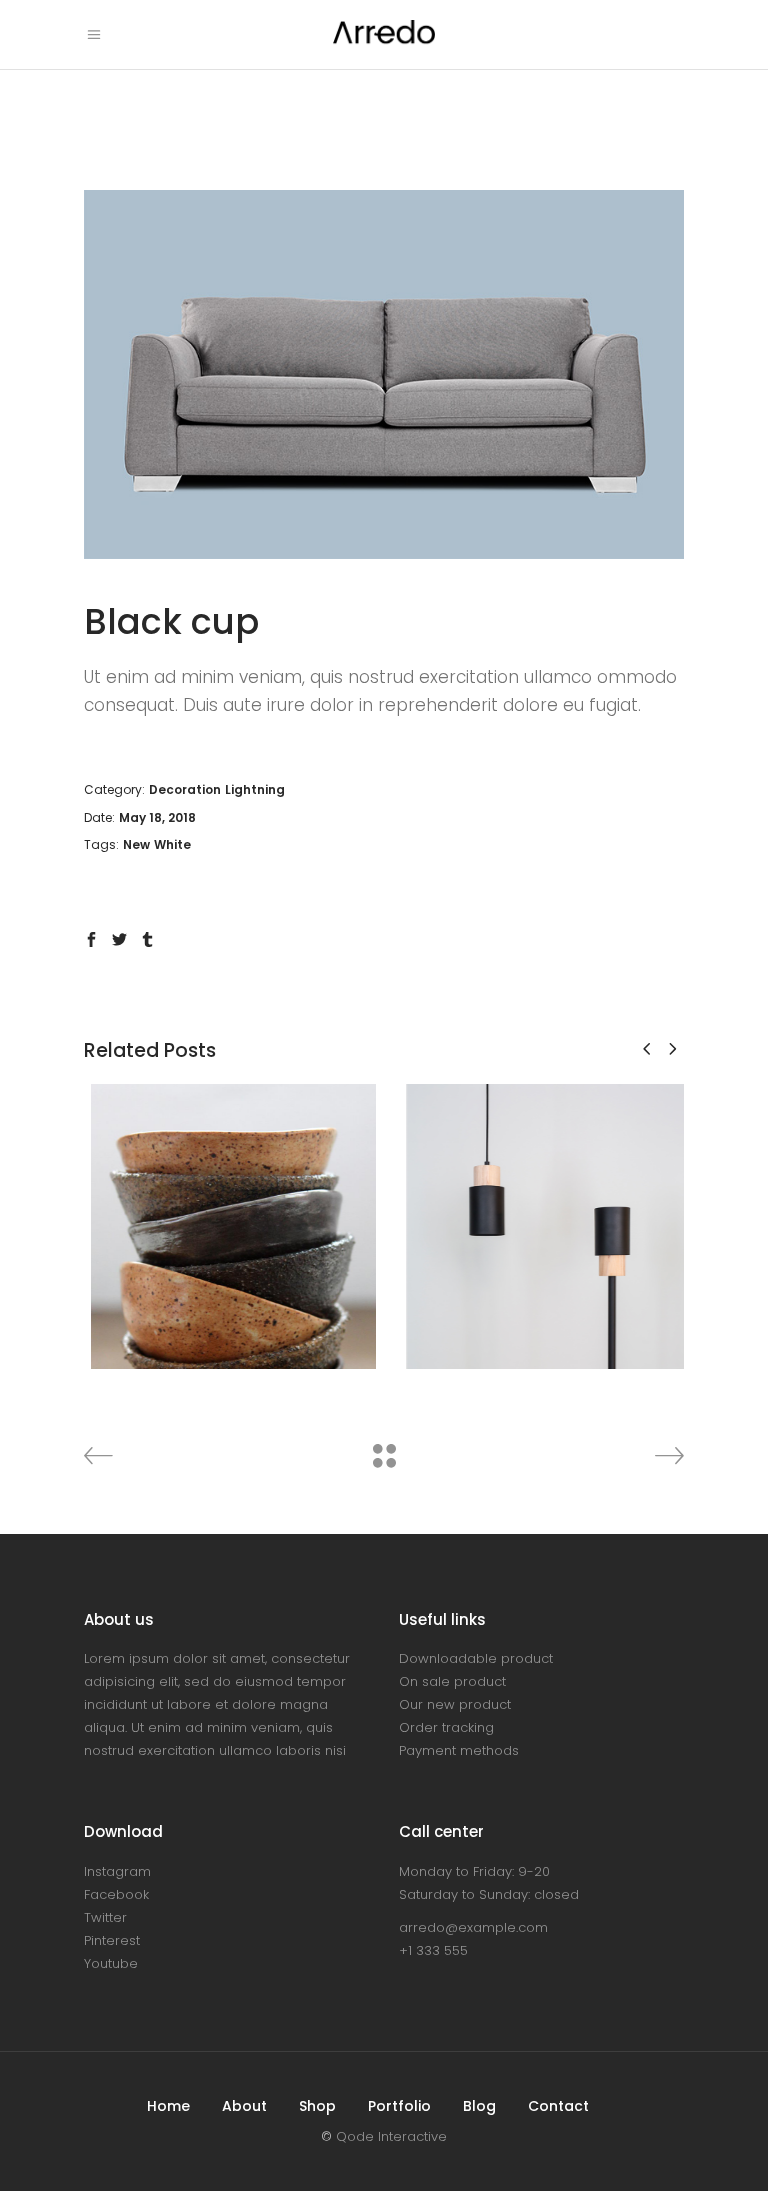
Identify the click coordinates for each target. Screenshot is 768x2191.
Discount (236, 1226)
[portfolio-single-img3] (384, 374)
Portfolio (399, 2106)
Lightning (255, 789)
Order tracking (446, 1727)
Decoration (185, 789)
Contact (558, 2106)
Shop (317, 2106)
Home (168, 2106)
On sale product (452, 1681)
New (136, 844)
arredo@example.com (473, 1927)
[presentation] (646, 1048)
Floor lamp (541, 1210)
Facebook (116, 1894)
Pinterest (112, 1940)
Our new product (455, 1704)
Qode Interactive (391, 2136)
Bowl (226, 1197)
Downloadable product (476, 1658)
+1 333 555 (433, 1950)
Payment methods (459, 1750)
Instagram (117, 1871)
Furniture (304, 1226)
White (172, 844)
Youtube (111, 1963)
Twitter (105, 1917)
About (244, 2106)
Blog (479, 2106)
